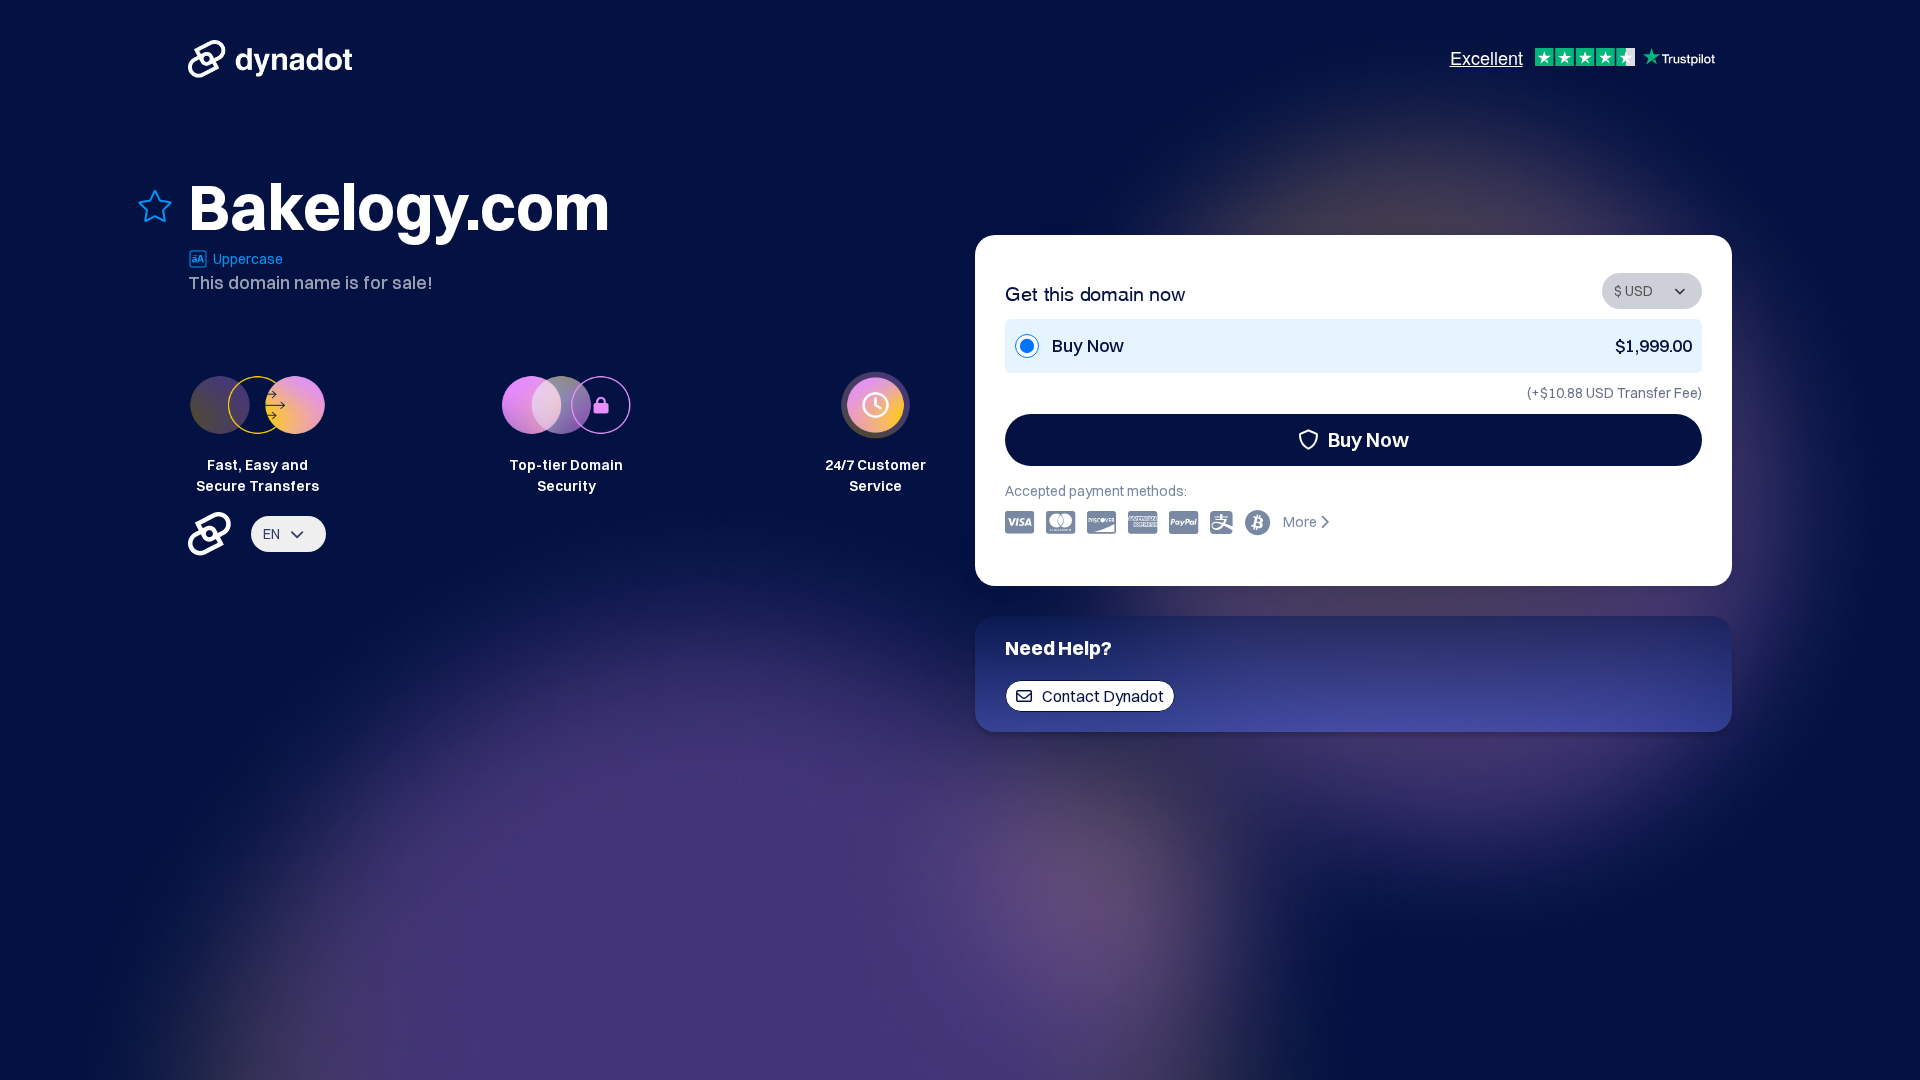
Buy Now (1368, 439)
